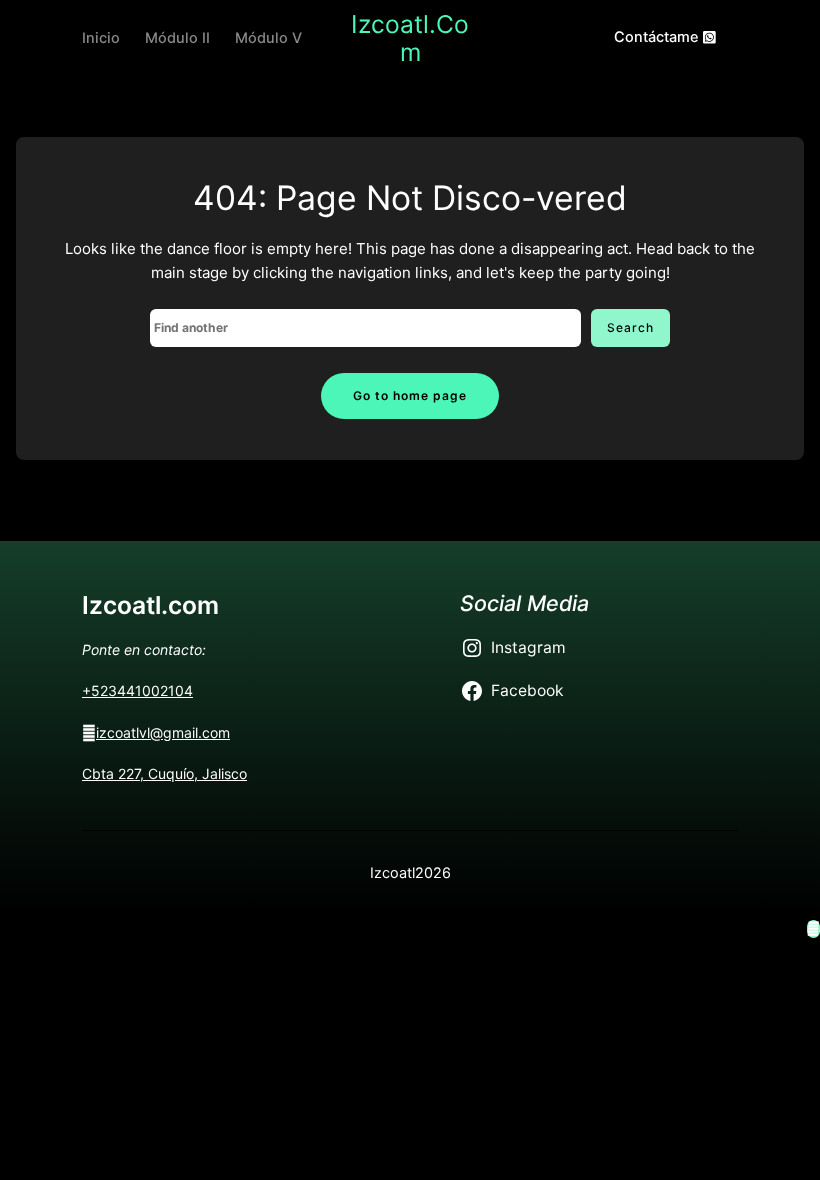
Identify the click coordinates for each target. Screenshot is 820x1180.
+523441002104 (137, 690)
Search (630, 327)
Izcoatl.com (410, 38)
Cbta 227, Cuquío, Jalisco (164, 773)
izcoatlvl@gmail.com (163, 732)
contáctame (658, 37)
